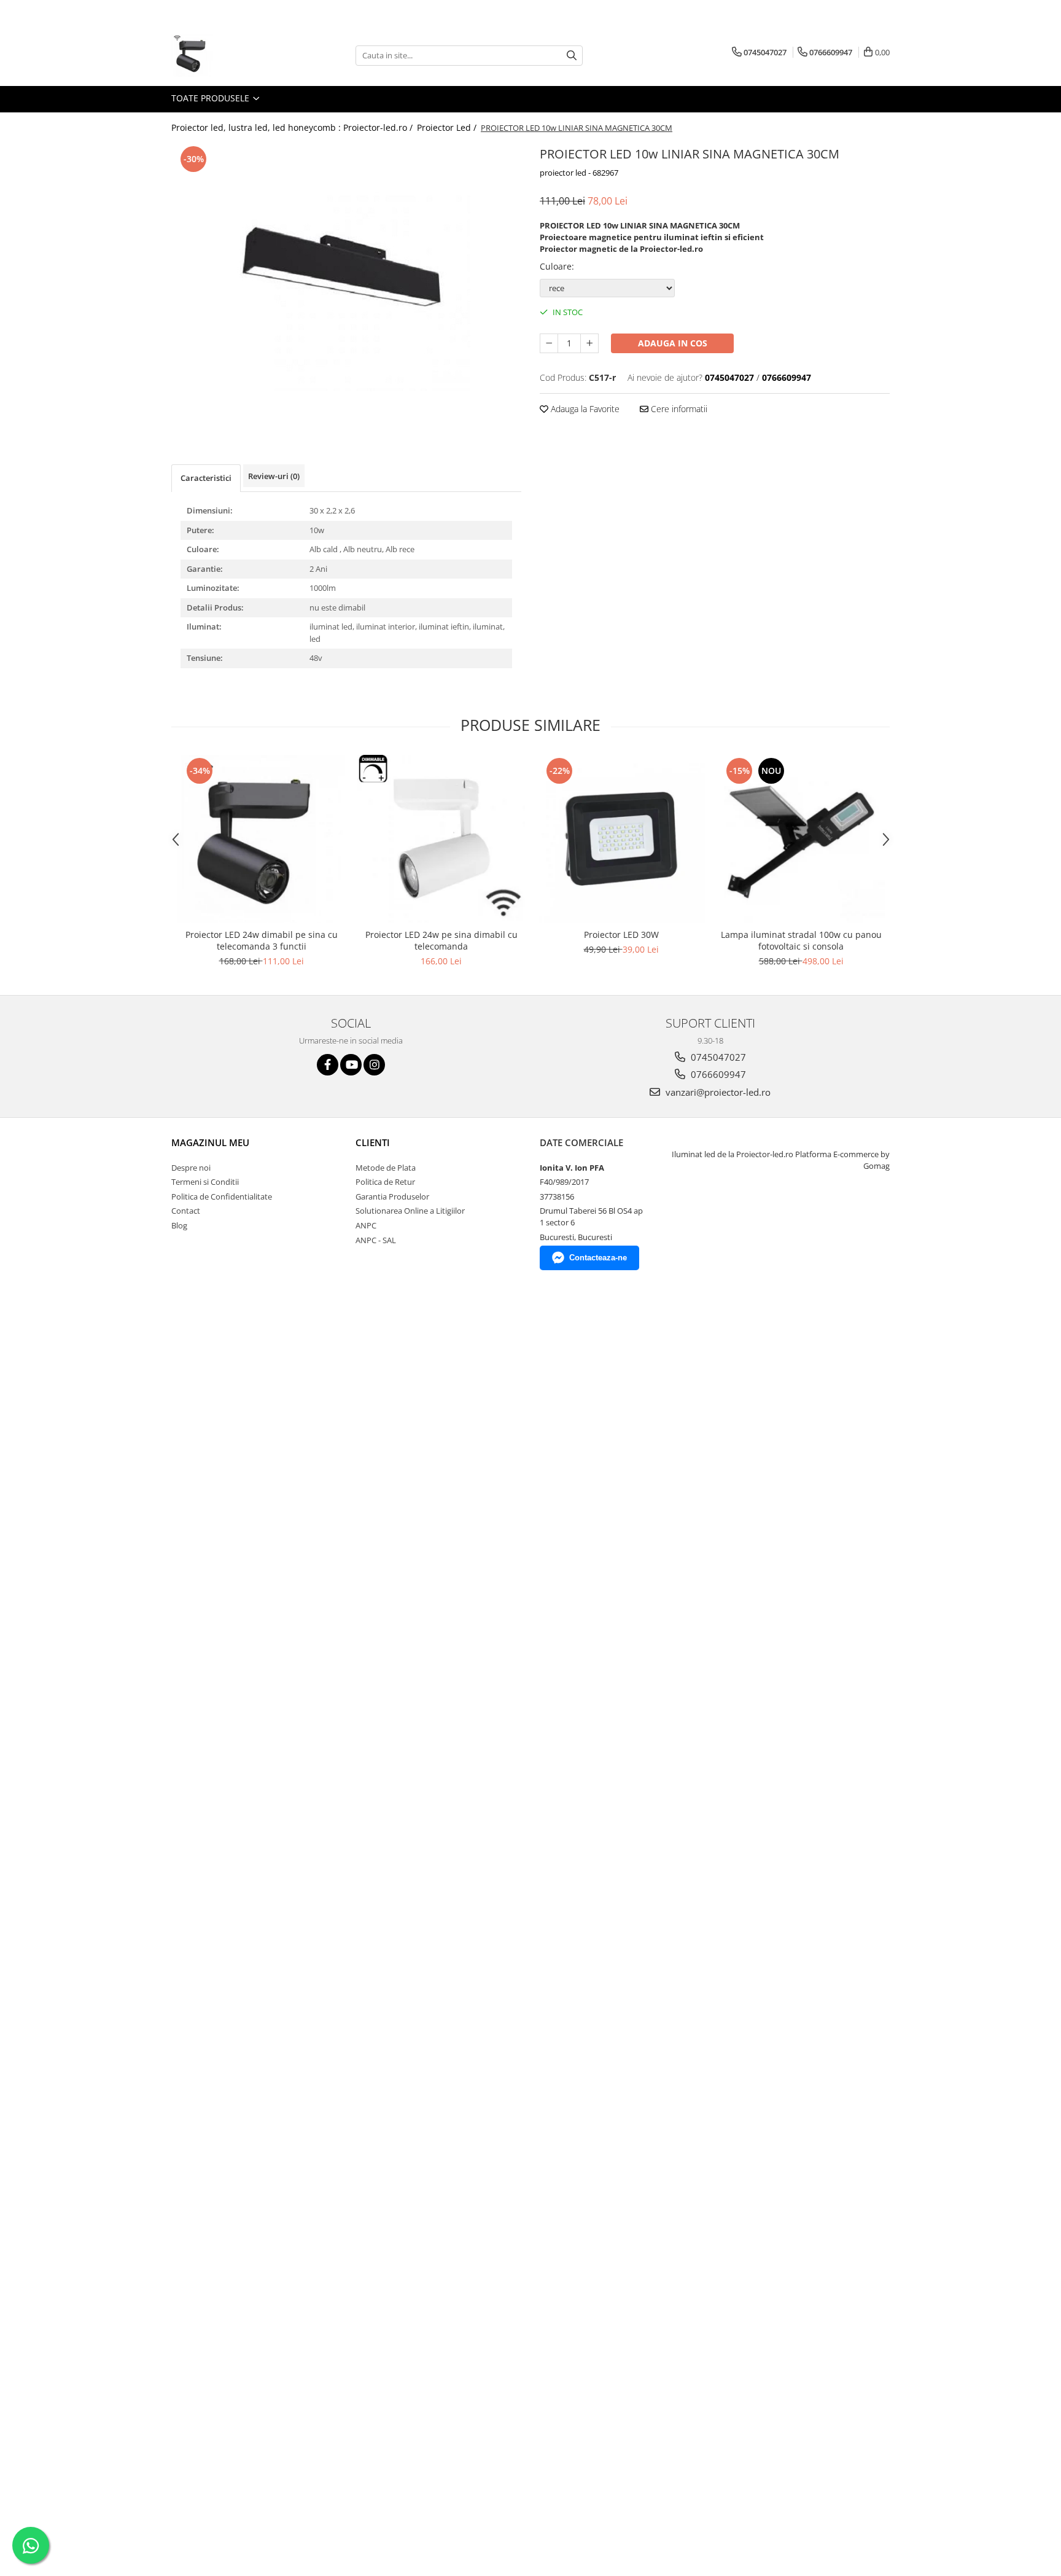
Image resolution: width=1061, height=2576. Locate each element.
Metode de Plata (386, 1168)
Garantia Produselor (392, 1196)
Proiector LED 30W (621, 935)
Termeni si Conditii (205, 1182)
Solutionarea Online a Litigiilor (410, 1211)
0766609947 (717, 1074)
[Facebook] (328, 1065)
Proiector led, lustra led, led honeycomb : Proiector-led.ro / (293, 127)
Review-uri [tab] (274, 476)
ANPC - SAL (376, 1240)
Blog (179, 1225)
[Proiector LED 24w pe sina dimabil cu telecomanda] (441, 839)
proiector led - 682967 (579, 173)
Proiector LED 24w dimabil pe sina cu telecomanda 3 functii (262, 940)
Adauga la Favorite (584, 409)
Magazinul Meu (210, 1142)
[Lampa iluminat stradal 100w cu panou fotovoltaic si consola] (801, 839)
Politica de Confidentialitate (222, 1196)
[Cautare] (572, 56)
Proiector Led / (448, 127)
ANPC (366, 1225)
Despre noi (191, 1168)
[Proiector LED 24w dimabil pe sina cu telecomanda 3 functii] (261, 839)
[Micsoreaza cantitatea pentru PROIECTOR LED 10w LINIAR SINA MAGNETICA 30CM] (549, 343)
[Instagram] (374, 1065)
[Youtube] (351, 1065)
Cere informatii (678, 409)
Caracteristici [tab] (206, 478)
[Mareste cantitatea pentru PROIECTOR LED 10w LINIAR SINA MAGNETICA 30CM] (589, 343)
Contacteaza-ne (598, 1258)
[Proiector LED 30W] (621, 839)
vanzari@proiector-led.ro (717, 1092)
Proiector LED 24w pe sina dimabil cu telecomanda (441, 940)
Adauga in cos (673, 343)
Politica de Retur (385, 1182)
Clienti (373, 1142)
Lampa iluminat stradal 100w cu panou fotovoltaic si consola (801, 940)
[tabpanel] (346, 267)
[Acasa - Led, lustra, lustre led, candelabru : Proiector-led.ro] (233, 55)
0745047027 (717, 1057)
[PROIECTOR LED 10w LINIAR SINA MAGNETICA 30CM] (346, 267)
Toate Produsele (212, 98)
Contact (186, 1211)
